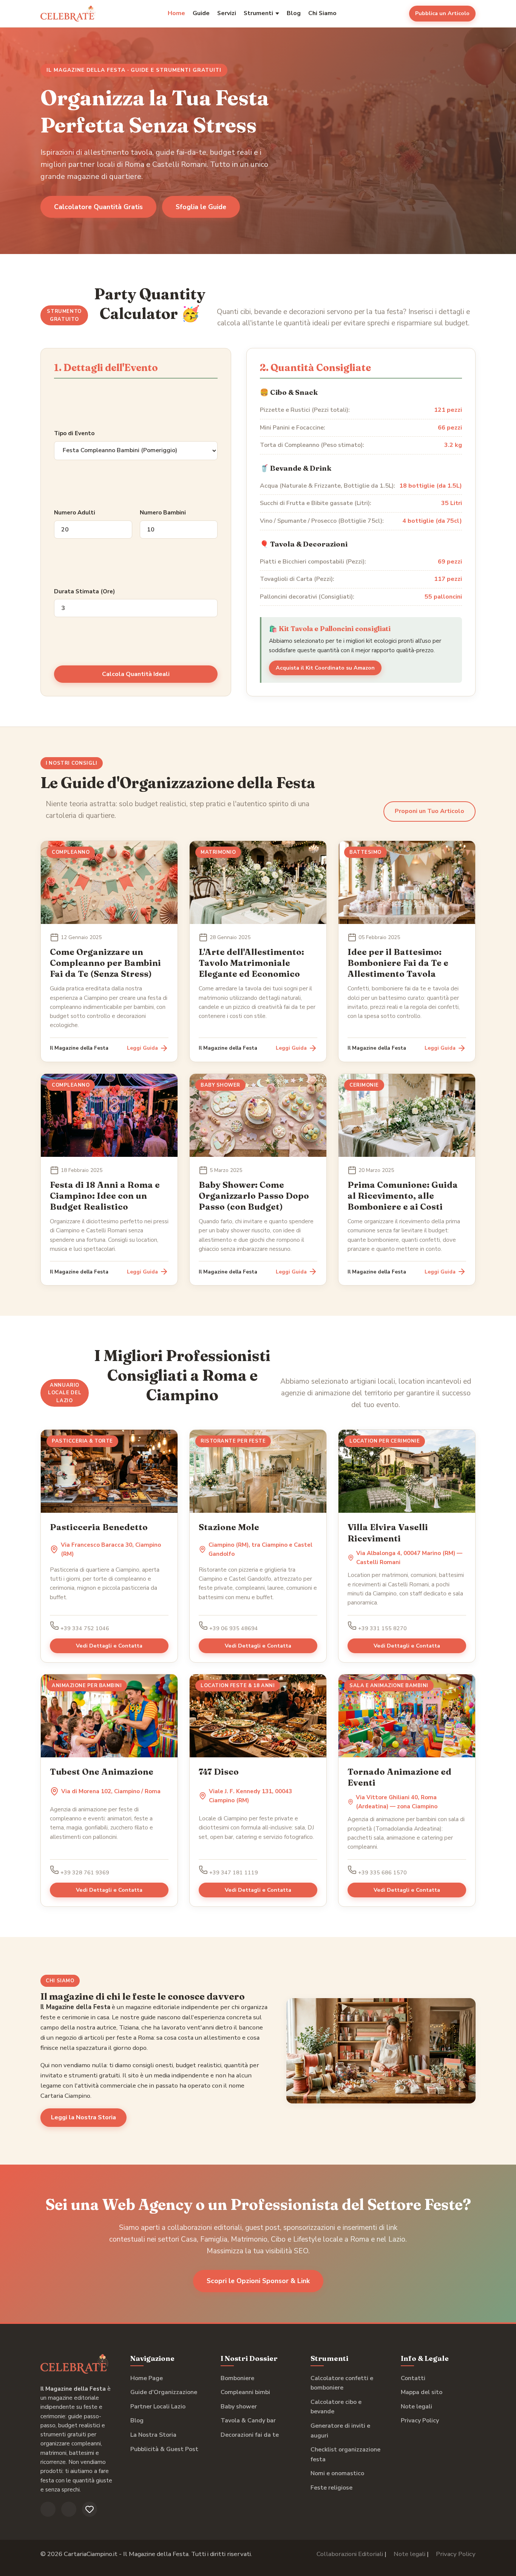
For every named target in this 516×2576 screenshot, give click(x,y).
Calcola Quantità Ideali (136, 674)
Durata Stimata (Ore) (84, 591)
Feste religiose (331, 2488)
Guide (201, 13)
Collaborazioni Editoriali (350, 2554)
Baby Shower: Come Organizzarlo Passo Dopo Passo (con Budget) (254, 1196)
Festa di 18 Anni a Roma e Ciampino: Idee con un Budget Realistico (105, 1196)
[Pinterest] (90, 2509)
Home (176, 13)
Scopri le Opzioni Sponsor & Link (258, 2281)
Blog (294, 13)
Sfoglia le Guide (201, 207)
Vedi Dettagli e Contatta (109, 1646)
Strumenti (258, 13)
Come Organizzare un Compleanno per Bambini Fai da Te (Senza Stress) (105, 963)
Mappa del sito (422, 2392)
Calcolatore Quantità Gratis (98, 207)
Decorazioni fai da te (250, 2435)
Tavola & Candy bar (248, 2420)
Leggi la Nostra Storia (83, 2117)
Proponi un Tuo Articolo (429, 811)
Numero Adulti (75, 513)
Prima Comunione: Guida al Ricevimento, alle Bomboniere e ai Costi (403, 1196)
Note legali (416, 2407)
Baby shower (239, 2407)
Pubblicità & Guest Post (164, 2449)
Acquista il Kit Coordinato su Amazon (325, 668)
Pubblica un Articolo (442, 13)
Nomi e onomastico (337, 2473)
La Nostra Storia (153, 2435)
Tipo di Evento (74, 433)
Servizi (227, 13)
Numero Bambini (163, 513)
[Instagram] (69, 2509)
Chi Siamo (322, 13)
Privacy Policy (420, 2420)
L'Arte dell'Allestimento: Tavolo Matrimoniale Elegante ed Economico (251, 963)
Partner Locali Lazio (158, 2407)
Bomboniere (237, 2378)
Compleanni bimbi (245, 2392)
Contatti (413, 2378)
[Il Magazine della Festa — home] (68, 14)
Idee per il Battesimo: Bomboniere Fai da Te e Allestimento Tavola (398, 963)
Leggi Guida (142, 1048)
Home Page (147, 2378)
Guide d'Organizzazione (164, 2392)
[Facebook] (48, 2509)
